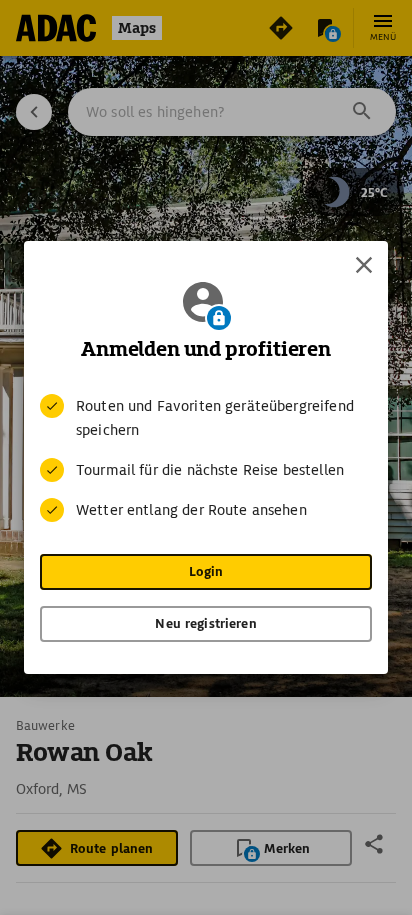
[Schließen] (364, 265)
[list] (206, 458)
